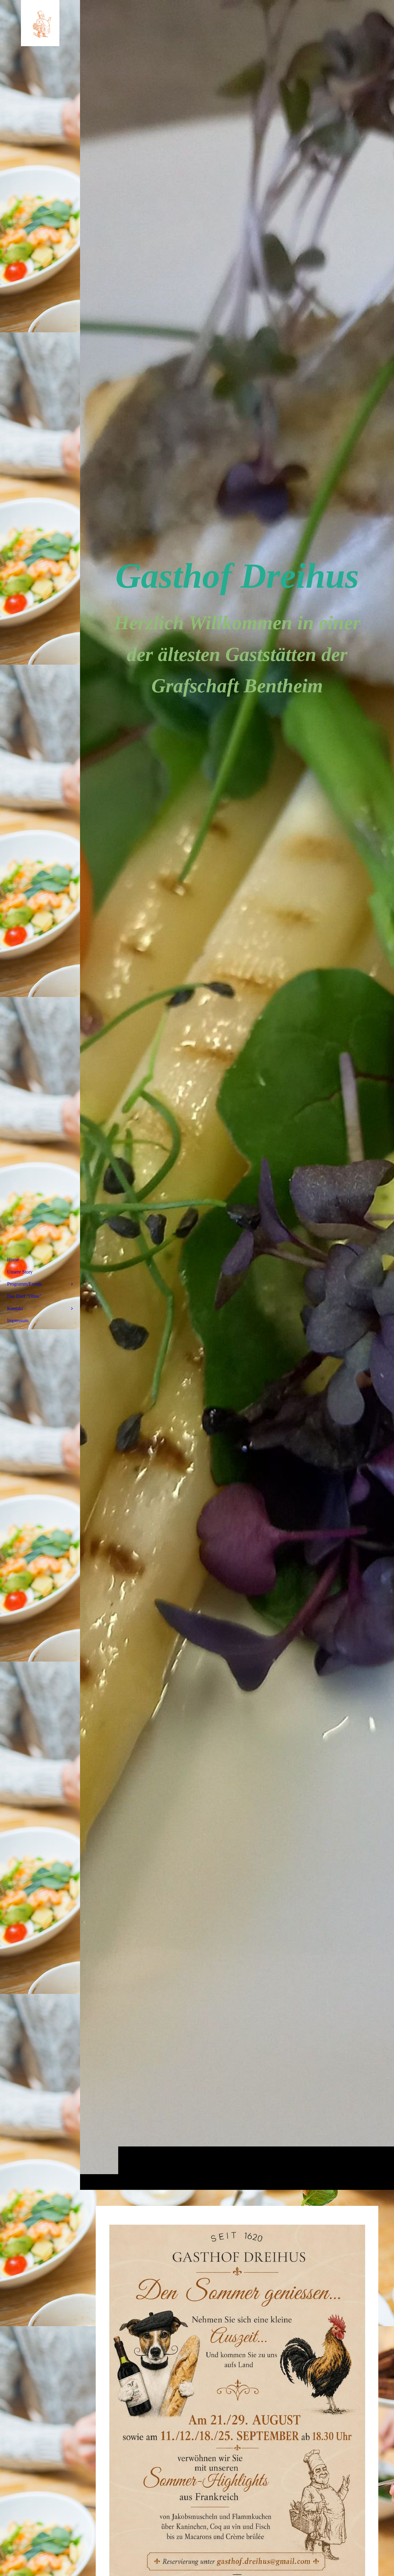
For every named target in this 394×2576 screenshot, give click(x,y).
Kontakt (15, 1308)
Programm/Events (24, 1284)
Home (13, 1260)
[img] (237, 1095)
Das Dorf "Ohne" (24, 1296)
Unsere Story (20, 1272)
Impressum (18, 1320)
